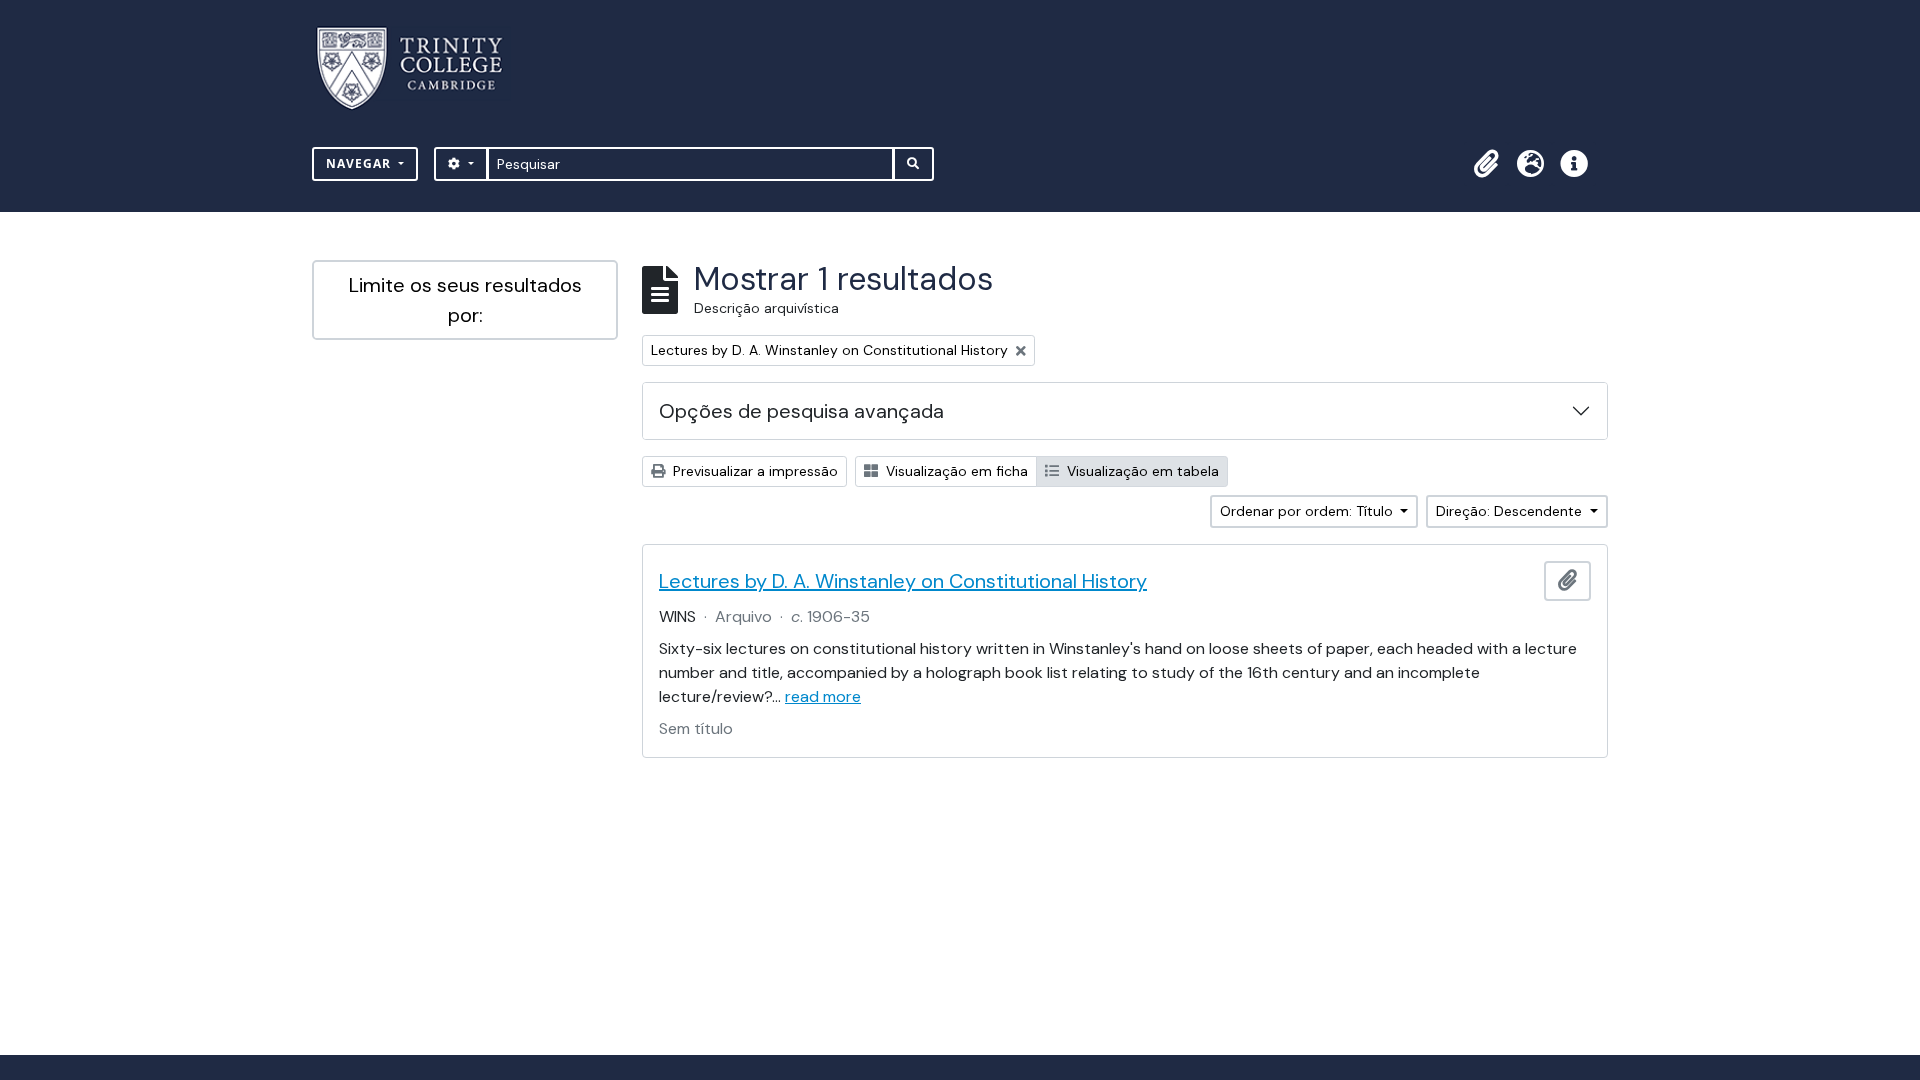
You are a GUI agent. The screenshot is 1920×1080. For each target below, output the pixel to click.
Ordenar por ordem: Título (1308, 511)
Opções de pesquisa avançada (801, 411)
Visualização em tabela (1141, 471)
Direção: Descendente (1511, 511)
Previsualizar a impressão (753, 471)
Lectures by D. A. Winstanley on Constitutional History (903, 581)
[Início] (421, 68)
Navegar (360, 163)
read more (823, 696)
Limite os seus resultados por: (465, 300)
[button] (1486, 164)
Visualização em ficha (955, 471)
